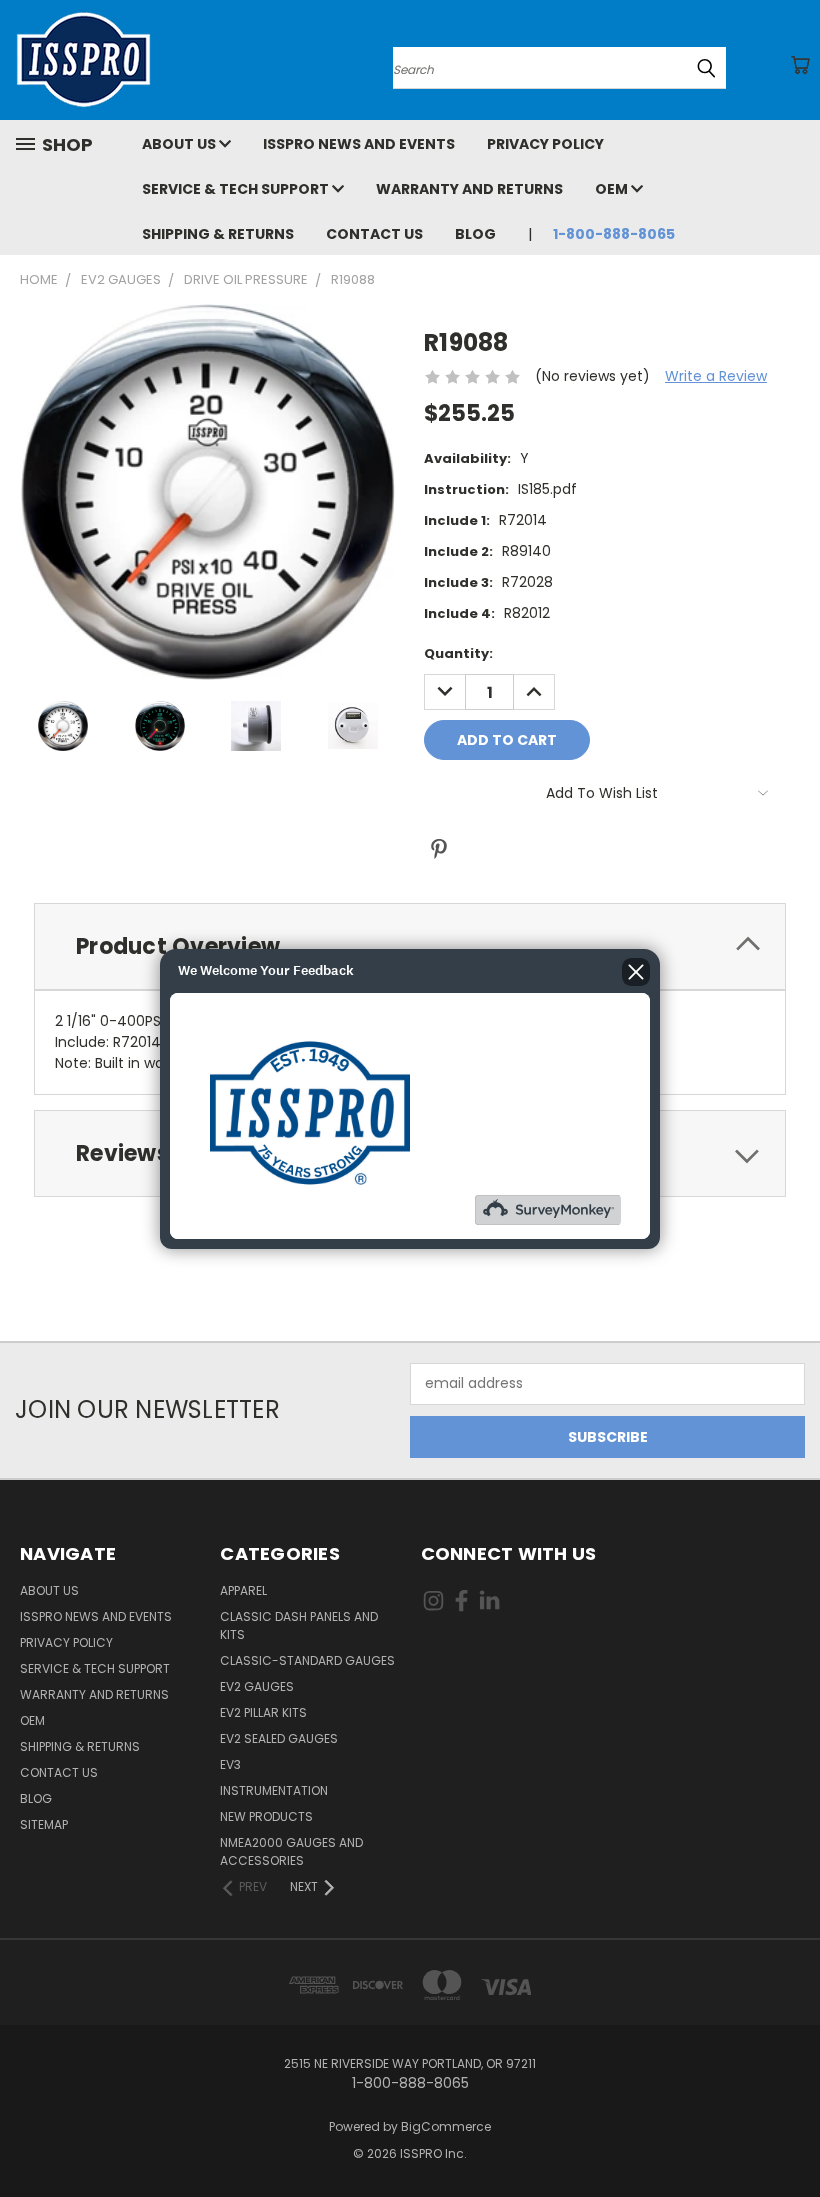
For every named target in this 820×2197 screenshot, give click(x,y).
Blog (475, 234)
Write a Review (716, 376)
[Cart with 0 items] (800, 65)
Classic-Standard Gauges (307, 1660)
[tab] (410, 946)
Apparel (243, 1590)
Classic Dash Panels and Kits (299, 1625)
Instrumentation (274, 1790)
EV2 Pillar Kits (263, 1712)
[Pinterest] (439, 849)
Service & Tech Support (237, 189)
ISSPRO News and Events (359, 144)
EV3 (230, 1764)
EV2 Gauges (257, 1686)
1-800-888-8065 (614, 234)
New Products (266, 1816)
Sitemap (44, 1824)
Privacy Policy (545, 144)
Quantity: (458, 653)
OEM (613, 189)
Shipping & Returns (218, 234)
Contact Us (374, 234)
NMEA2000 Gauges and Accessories (291, 1851)
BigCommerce (446, 2126)
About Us (180, 144)
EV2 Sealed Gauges (279, 1738)
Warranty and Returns (469, 189)
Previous (789, 2134)
